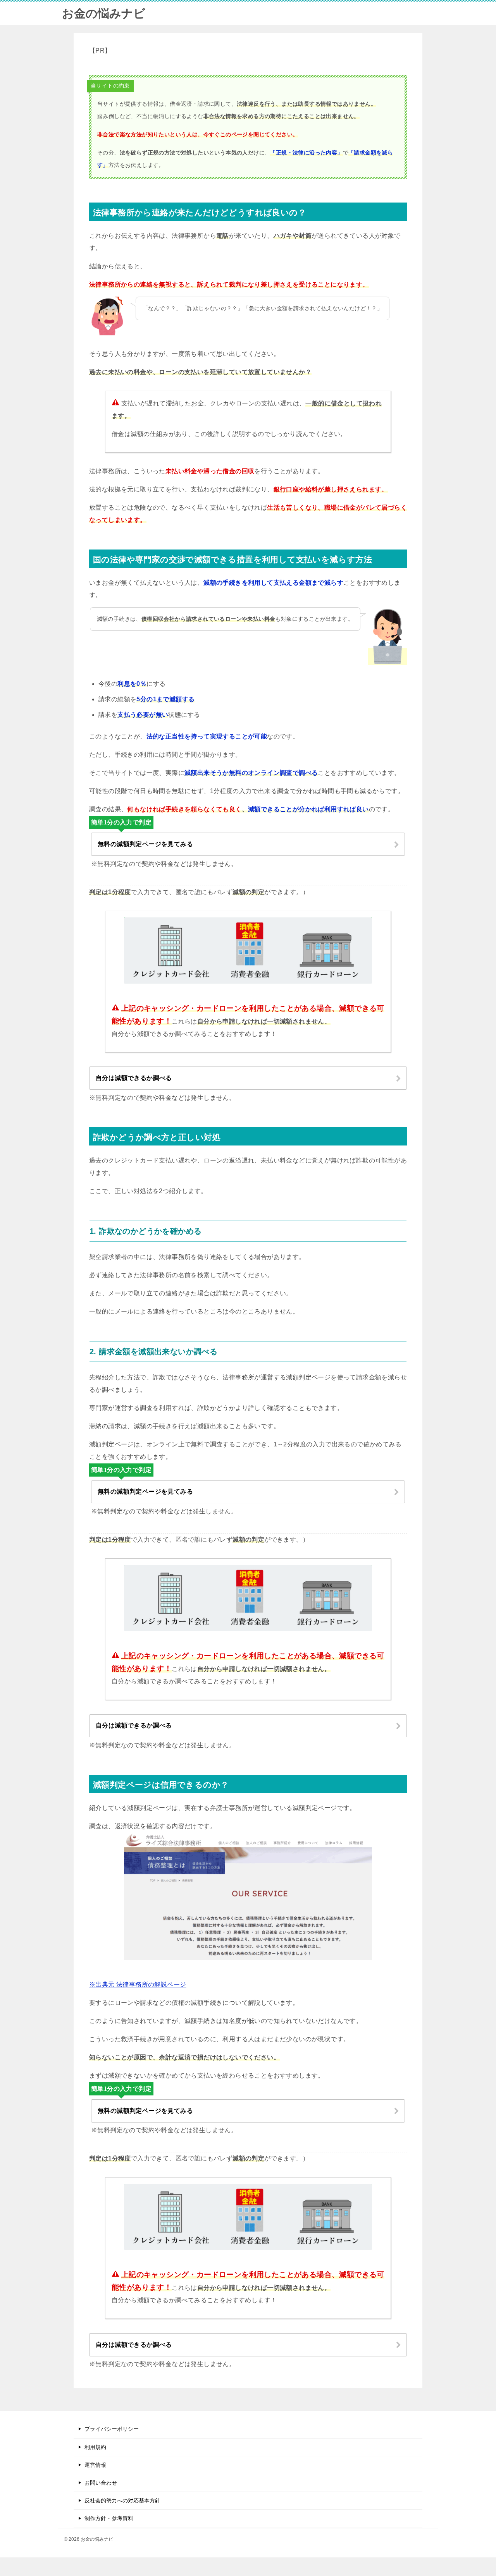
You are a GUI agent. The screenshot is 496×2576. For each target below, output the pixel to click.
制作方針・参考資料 (109, 2518)
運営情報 (95, 2465)
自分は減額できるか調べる (134, 1078)
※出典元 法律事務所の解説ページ (138, 1984)
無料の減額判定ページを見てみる (145, 844)
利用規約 (95, 2447)
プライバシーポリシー (112, 2429)
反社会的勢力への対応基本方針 (122, 2500)
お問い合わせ (101, 2483)
